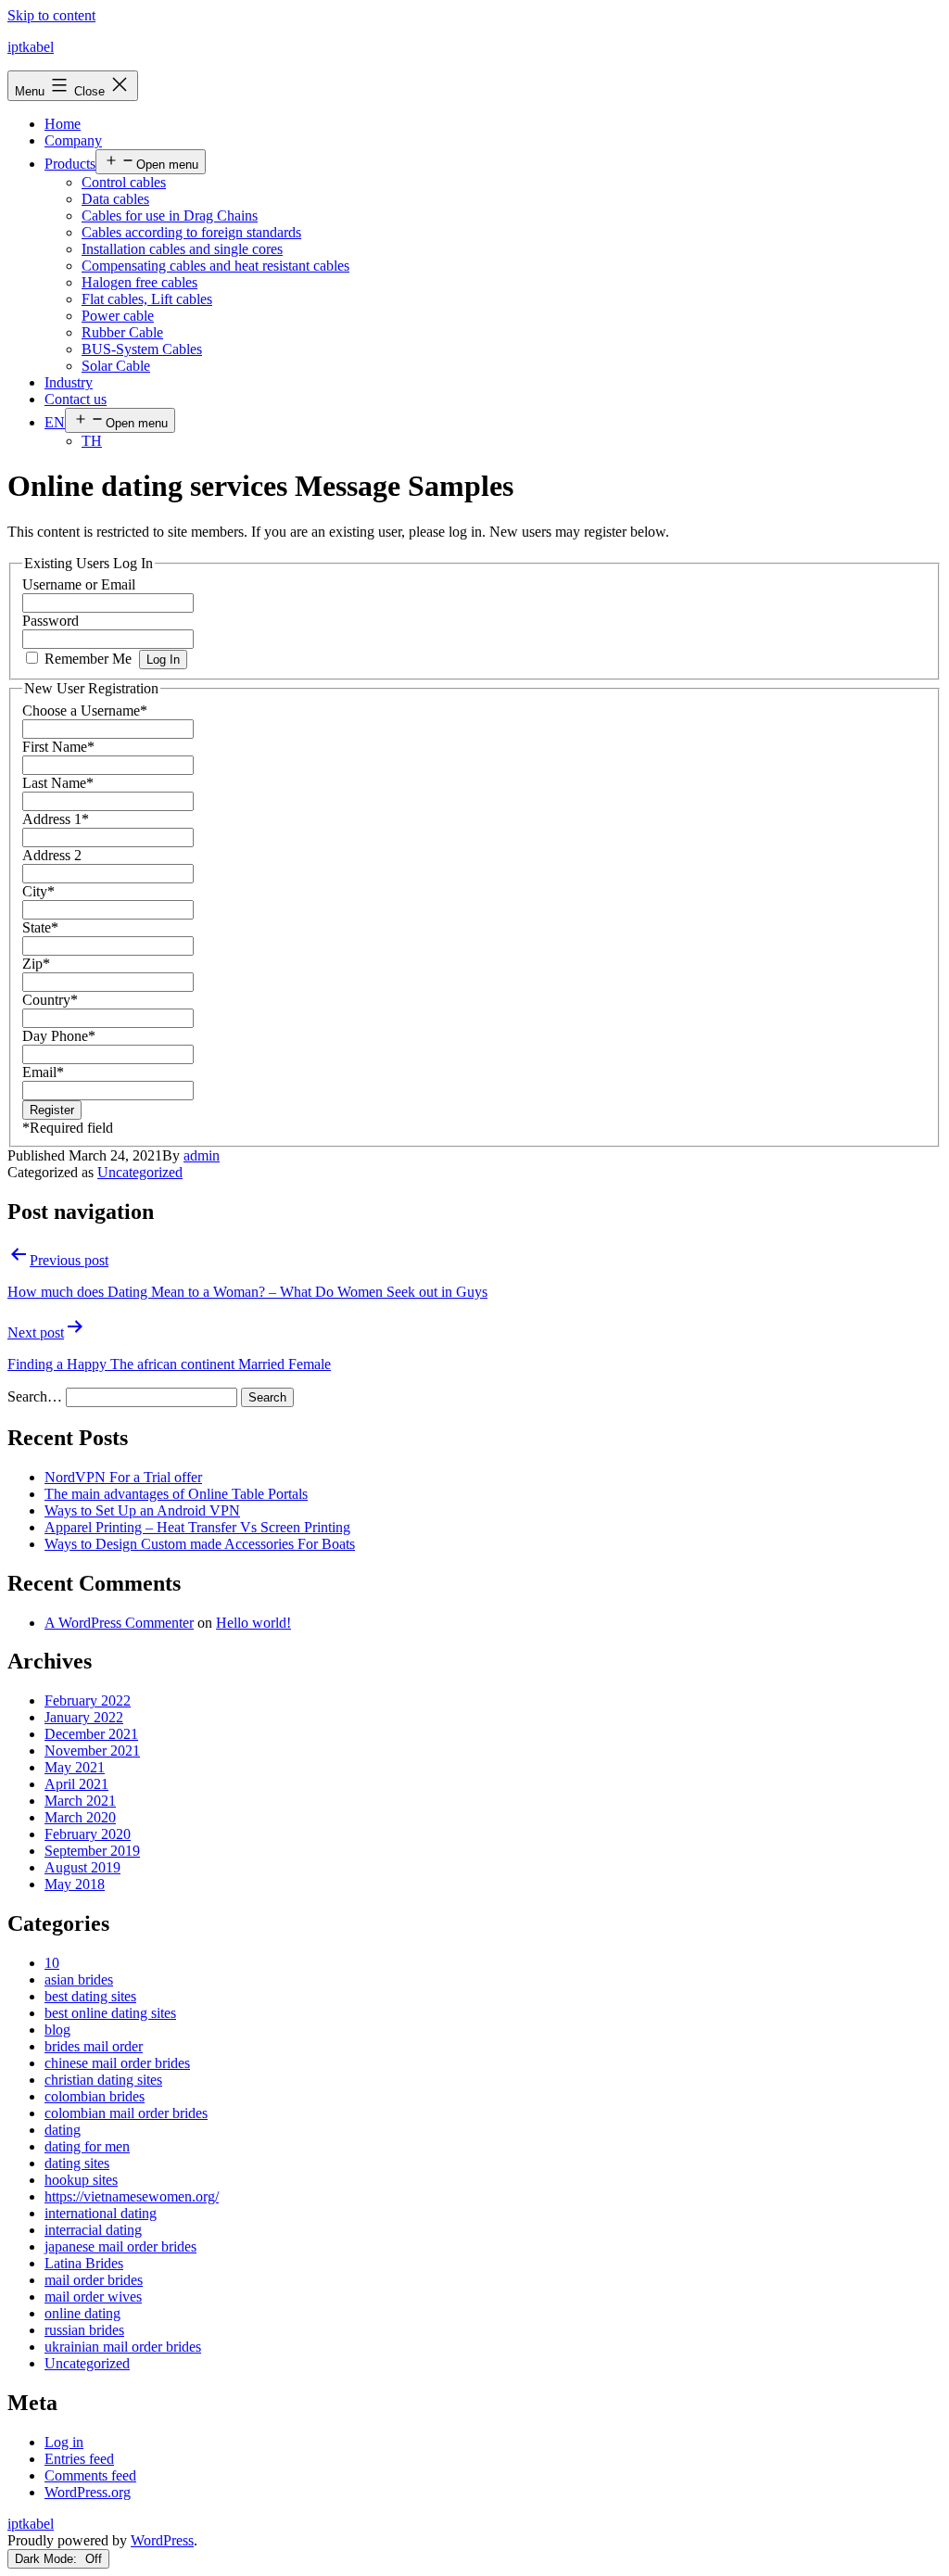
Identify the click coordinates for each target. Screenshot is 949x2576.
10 (52, 1963)
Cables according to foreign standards (191, 232)
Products (70, 164)
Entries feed (79, 2459)
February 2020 (88, 1834)
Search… (35, 1396)
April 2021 (76, 1784)
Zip (36, 964)
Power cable (118, 316)
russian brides (84, 2330)
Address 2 (52, 855)
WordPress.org (88, 2492)
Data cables (115, 199)
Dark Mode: (48, 2559)
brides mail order (94, 2046)
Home (63, 124)
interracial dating (93, 2230)
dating (63, 2130)
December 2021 (91, 1734)
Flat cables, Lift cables (147, 299)
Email (43, 1072)
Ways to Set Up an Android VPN (142, 1510)
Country (50, 1000)
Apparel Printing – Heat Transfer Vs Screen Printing (197, 1527)
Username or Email (79, 584)
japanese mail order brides (120, 2246)
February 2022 (88, 1700)
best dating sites (90, 1996)
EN (55, 422)
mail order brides (94, 2280)
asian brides (79, 1980)
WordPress (162, 2540)
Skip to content (51, 15)
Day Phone (59, 1036)
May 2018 (75, 1884)
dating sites (77, 2163)
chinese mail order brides (117, 2063)
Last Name (58, 783)
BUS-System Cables (142, 349)
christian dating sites (103, 2080)
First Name (58, 747)
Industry (69, 382)
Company (73, 140)
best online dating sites (110, 2013)
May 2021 (75, 1767)
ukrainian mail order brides (123, 2347)
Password (51, 621)
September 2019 (92, 1851)
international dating (101, 2213)
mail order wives (93, 2297)
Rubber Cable (122, 332)
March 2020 (80, 1817)
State (40, 927)
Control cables (124, 182)
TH (92, 441)
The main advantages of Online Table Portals (176, 1494)
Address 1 (56, 819)
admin (202, 1155)
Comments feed (90, 2475)
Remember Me (88, 659)
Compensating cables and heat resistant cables (215, 266)
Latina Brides (84, 2263)
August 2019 (82, 1867)
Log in (64, 2442)
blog (57, 2030)
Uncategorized (140, 1172)
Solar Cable (116, 366)
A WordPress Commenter (119, 1623)
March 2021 (80, 1801)
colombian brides (95, 2096)
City (38, 891)
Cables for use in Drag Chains (170, 216)
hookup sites (81, 2180)
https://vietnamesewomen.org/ (132, 2196)
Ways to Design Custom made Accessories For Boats (200, 1544)
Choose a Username (85, 711)
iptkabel (31, 47)
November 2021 (92, 1751)
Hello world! (253, 1623)
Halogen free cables (139, 282)
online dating (82, 2313)
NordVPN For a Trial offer (123, 1477)
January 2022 (84, 1717)
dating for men (87, 2146)
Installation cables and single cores (182, 249)
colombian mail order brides (126, 2113)
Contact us (76, 399)
